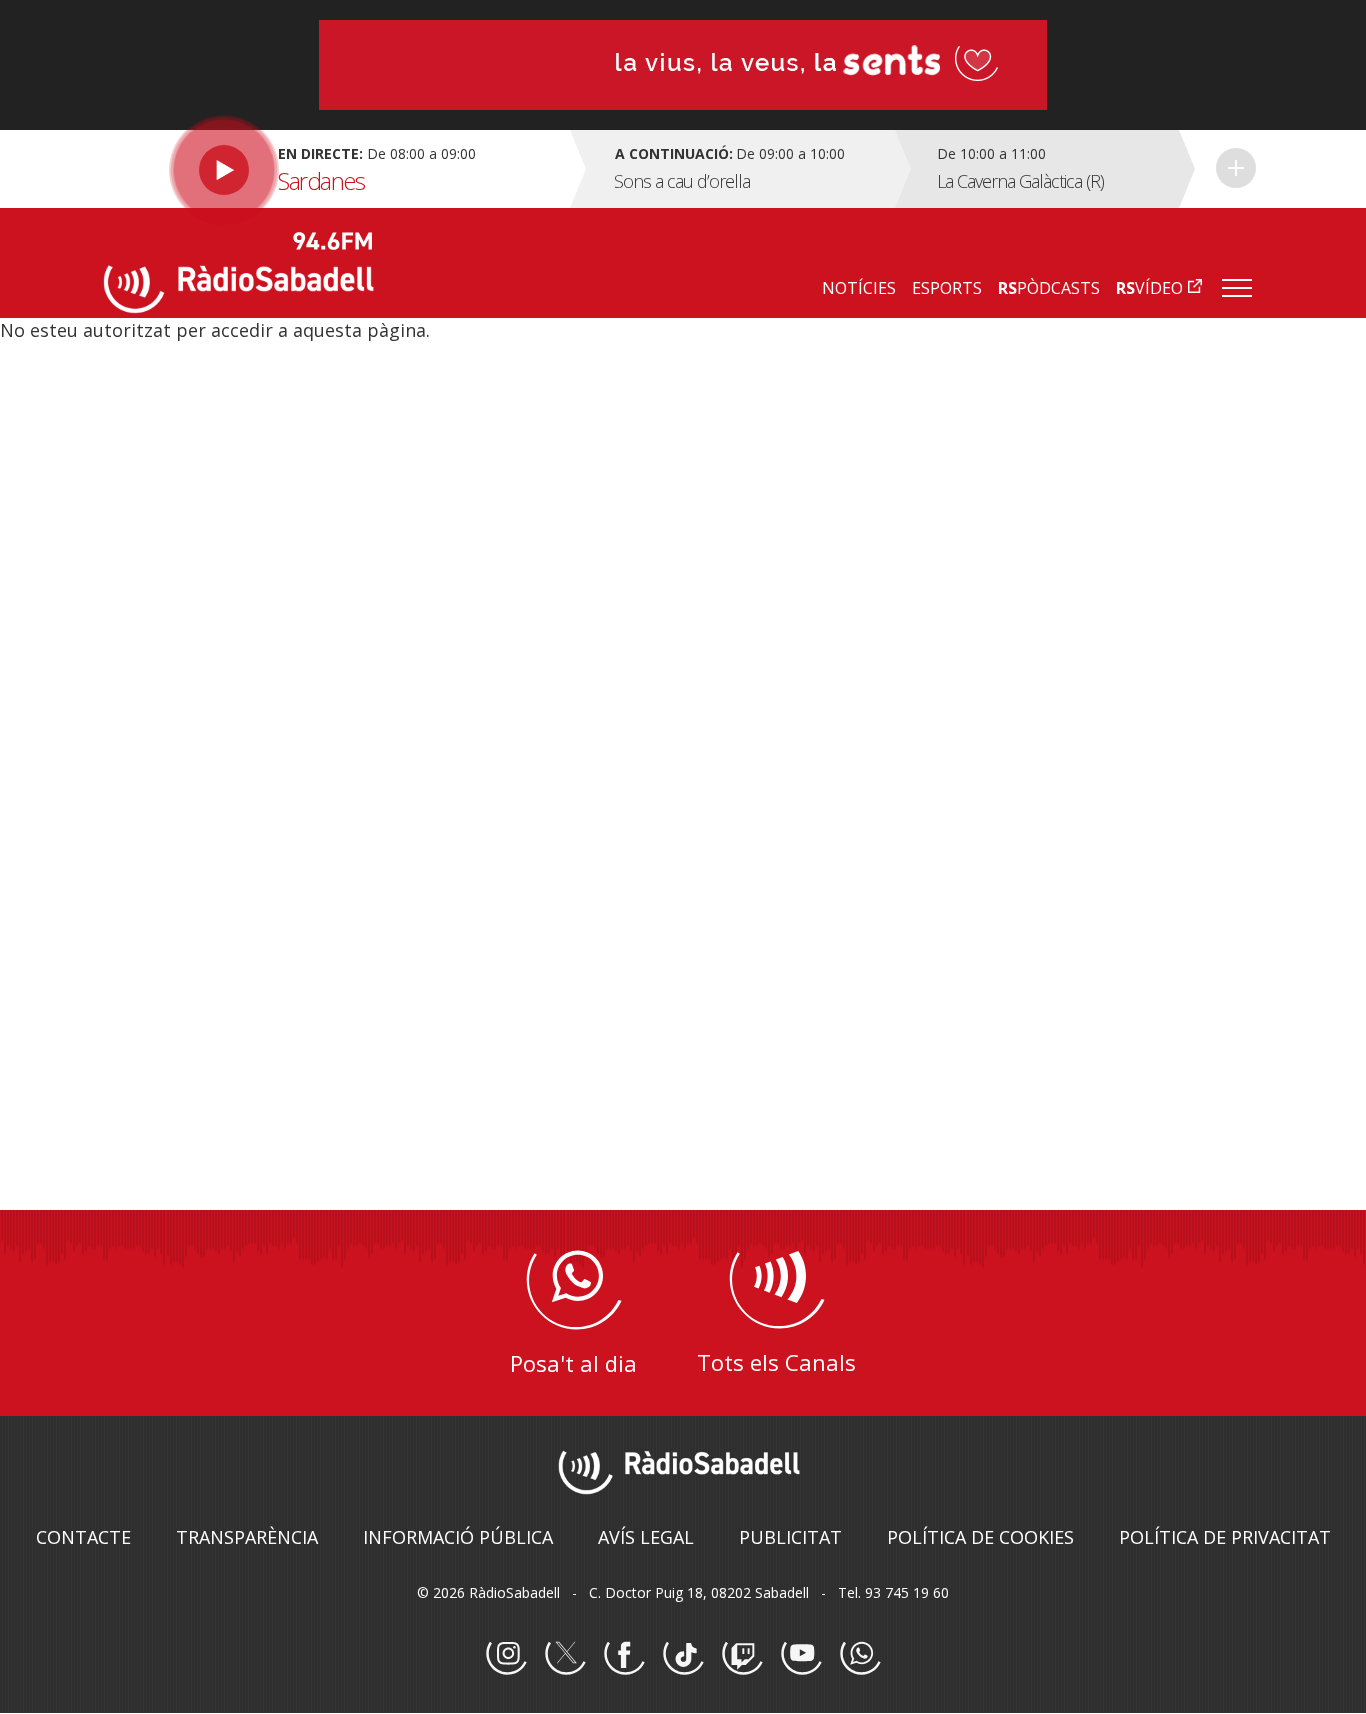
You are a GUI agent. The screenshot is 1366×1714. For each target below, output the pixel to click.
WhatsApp (860, 1655)
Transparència (247, 1537)
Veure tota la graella (1236, 168)
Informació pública (458, 1537)
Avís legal (646, 1537)
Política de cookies (980, 1537)
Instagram (506, 1655)
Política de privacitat (1225, 1537)
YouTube (801, 1655)
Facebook (624, 1655)
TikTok (683, 1655)
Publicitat (790, 1537)
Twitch (742, 1655)
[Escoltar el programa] (334, 169)
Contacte (83, 1537)
